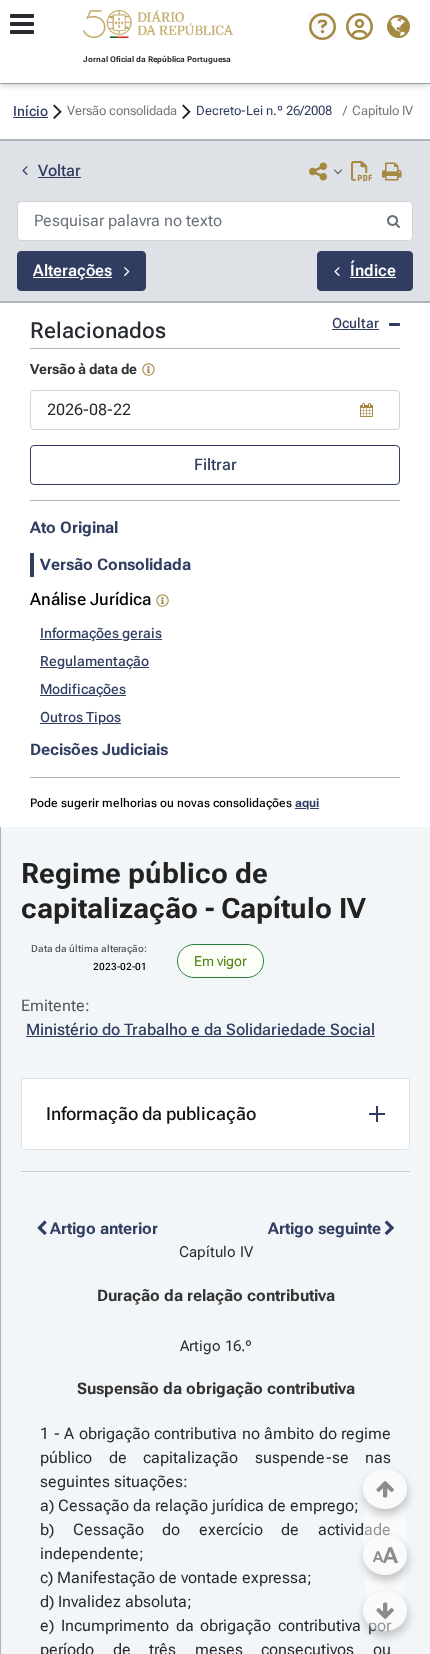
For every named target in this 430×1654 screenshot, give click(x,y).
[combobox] (215, 410)
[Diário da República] (158, 28)
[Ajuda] (322, 35)
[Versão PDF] (361, 173)
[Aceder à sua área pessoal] (359, 35)
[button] (158, 27)
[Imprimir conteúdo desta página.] (392, 173)
